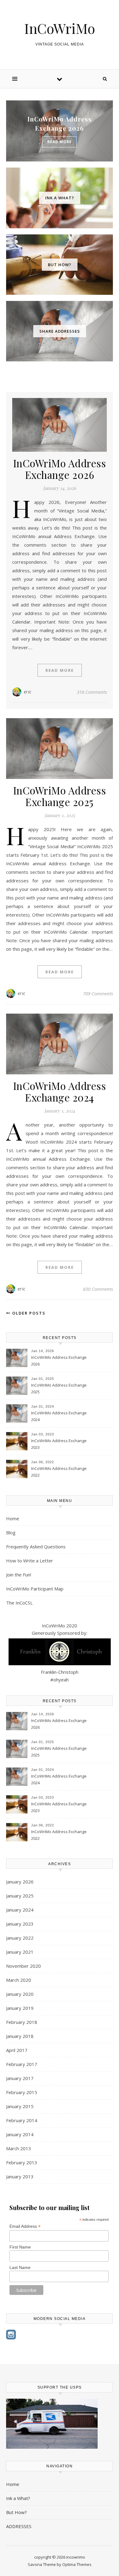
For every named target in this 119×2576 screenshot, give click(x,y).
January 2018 (20, 2036)
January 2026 (20, 1882)
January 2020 (20, 1994)
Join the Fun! (19, 1575)
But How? (16, 2512)
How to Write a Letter (30, 1561)
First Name (20, 2247)
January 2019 (20, 2008)
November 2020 (23, 1966)
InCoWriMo (60, 28)
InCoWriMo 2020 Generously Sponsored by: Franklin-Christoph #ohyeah (60, 1653)
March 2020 (19, 1980)
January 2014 (20, 2134)
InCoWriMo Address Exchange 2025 (60, 796)
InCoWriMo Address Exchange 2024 (60, 1091)
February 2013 (22, 2162)
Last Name (20, 2267)
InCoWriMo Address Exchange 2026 (60, 469)
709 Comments (98, 993)
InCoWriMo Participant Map (35, 1589)
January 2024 (20, 1910)
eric (28, 692)
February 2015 (22, 2092)
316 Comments (92, 692)
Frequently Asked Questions (36, 1547)
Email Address (25, 2226)
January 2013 (20, 2176)
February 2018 (22, 2022)
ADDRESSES (19, 2526)
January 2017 (20, 2078)
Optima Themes (77, 2564)
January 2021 (20, 1952)
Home (13, 1518)
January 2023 (20, 1924)
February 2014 (22, 2120)
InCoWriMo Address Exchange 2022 (59, 1472)
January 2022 (20, 1938)
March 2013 (19, 2148)
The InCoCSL (19, 1603)
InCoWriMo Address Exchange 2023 (59, 1444)
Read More (60, 670)
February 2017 (22, 2064)
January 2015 (20, 2106)
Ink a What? (18, 2498)
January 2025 (20, 1896)
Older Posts (28, 1313)
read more (60, 142)
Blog (11, 1532)
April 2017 (17, 2050)
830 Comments (98, 1289)
